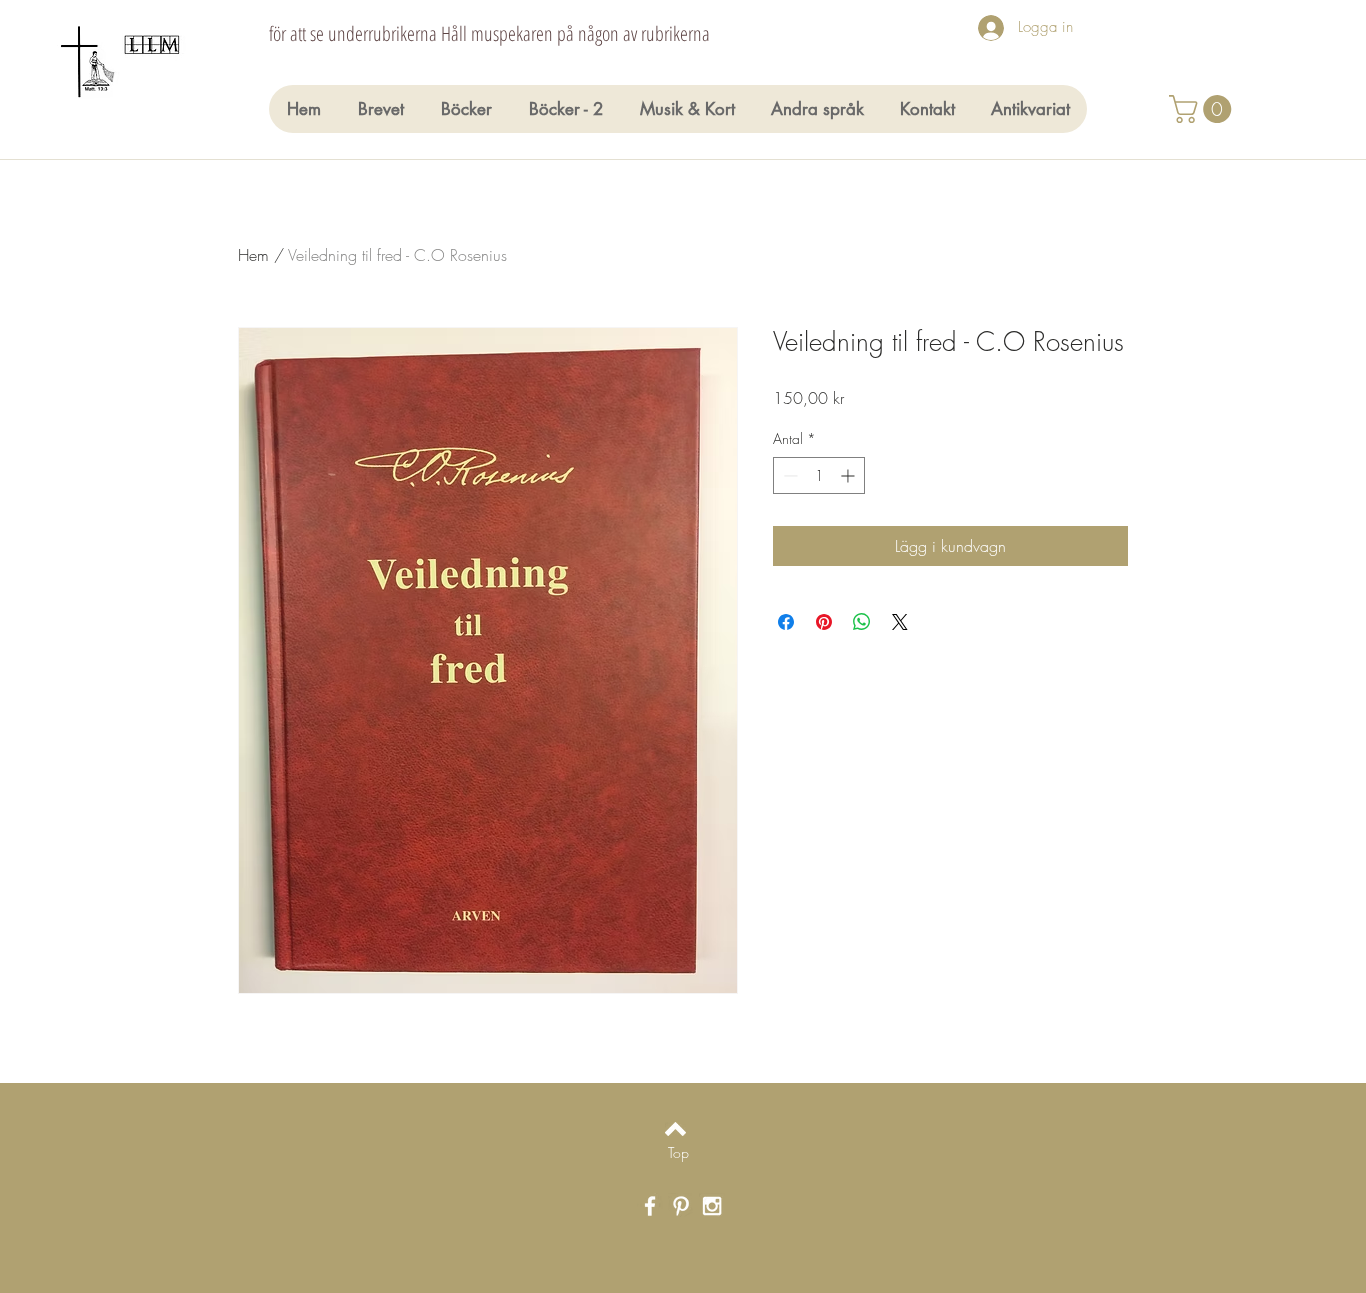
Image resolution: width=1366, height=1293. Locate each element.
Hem (253, 255)
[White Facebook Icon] (650, 1206)
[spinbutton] (819, 475)
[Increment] (849, 475)
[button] (1203, 109)
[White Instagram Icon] (712, 1206)
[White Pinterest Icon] (681, 1206)
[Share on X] (900, 622)
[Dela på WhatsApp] (862, 622)
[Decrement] (788, 475)
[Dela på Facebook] (786, 622)
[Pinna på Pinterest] (824, 622)
